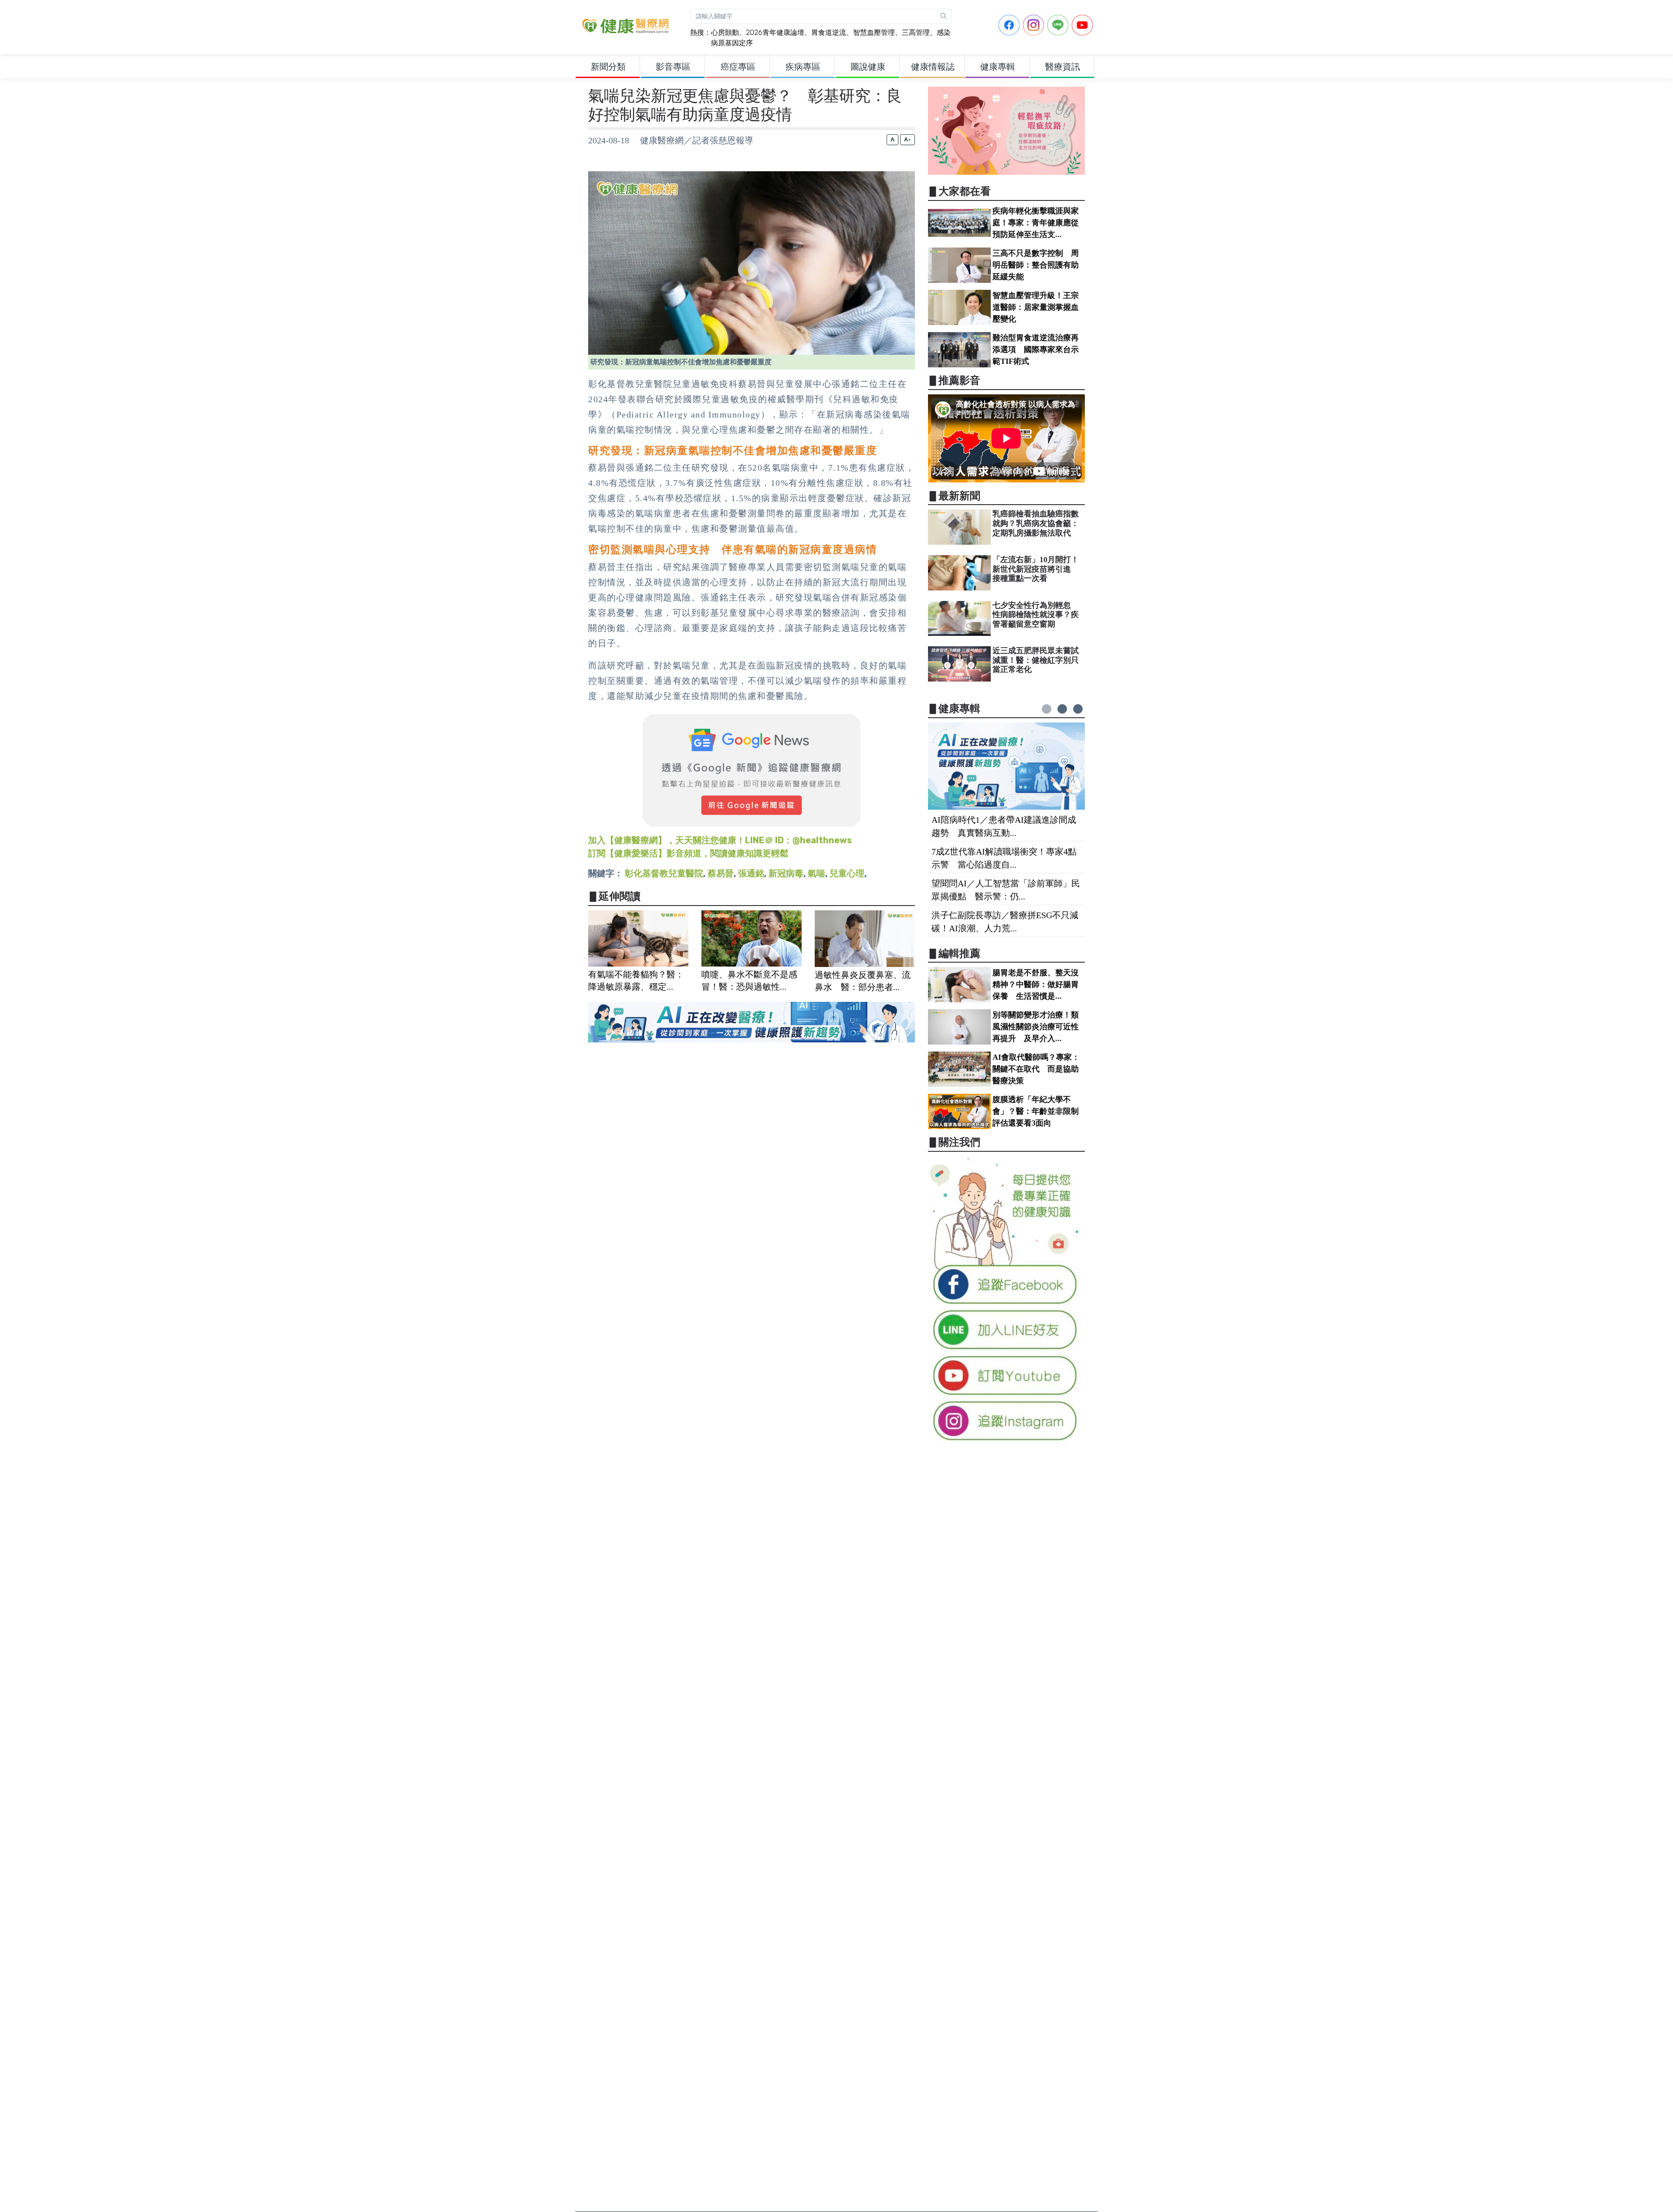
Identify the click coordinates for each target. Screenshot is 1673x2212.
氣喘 (816, 873)
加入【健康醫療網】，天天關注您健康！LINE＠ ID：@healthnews (720, 840)
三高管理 (916, 32)
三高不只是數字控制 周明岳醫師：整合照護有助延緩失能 (1036, 265)
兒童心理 (847, 873)
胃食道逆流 (829, 32)
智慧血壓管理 (874, 32)
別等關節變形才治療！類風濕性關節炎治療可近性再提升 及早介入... (1036, 1027)
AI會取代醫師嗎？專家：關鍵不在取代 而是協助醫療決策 (1036, 1069)
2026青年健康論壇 (775, 32)
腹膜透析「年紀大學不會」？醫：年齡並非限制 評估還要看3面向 (1040, 1111)
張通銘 (751, 873)
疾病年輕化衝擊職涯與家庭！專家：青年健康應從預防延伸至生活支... (1036, 223)
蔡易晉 (721, 873)
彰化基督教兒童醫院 (664, 873)
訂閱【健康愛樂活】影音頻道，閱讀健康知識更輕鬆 (688, 853)
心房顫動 (725, 32)
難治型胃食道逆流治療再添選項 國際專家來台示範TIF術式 (1036, 349)
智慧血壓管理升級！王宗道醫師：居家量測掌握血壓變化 (1036, 307)
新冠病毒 (786, 873)
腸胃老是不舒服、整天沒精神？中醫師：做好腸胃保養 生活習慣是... (1036, 984)
